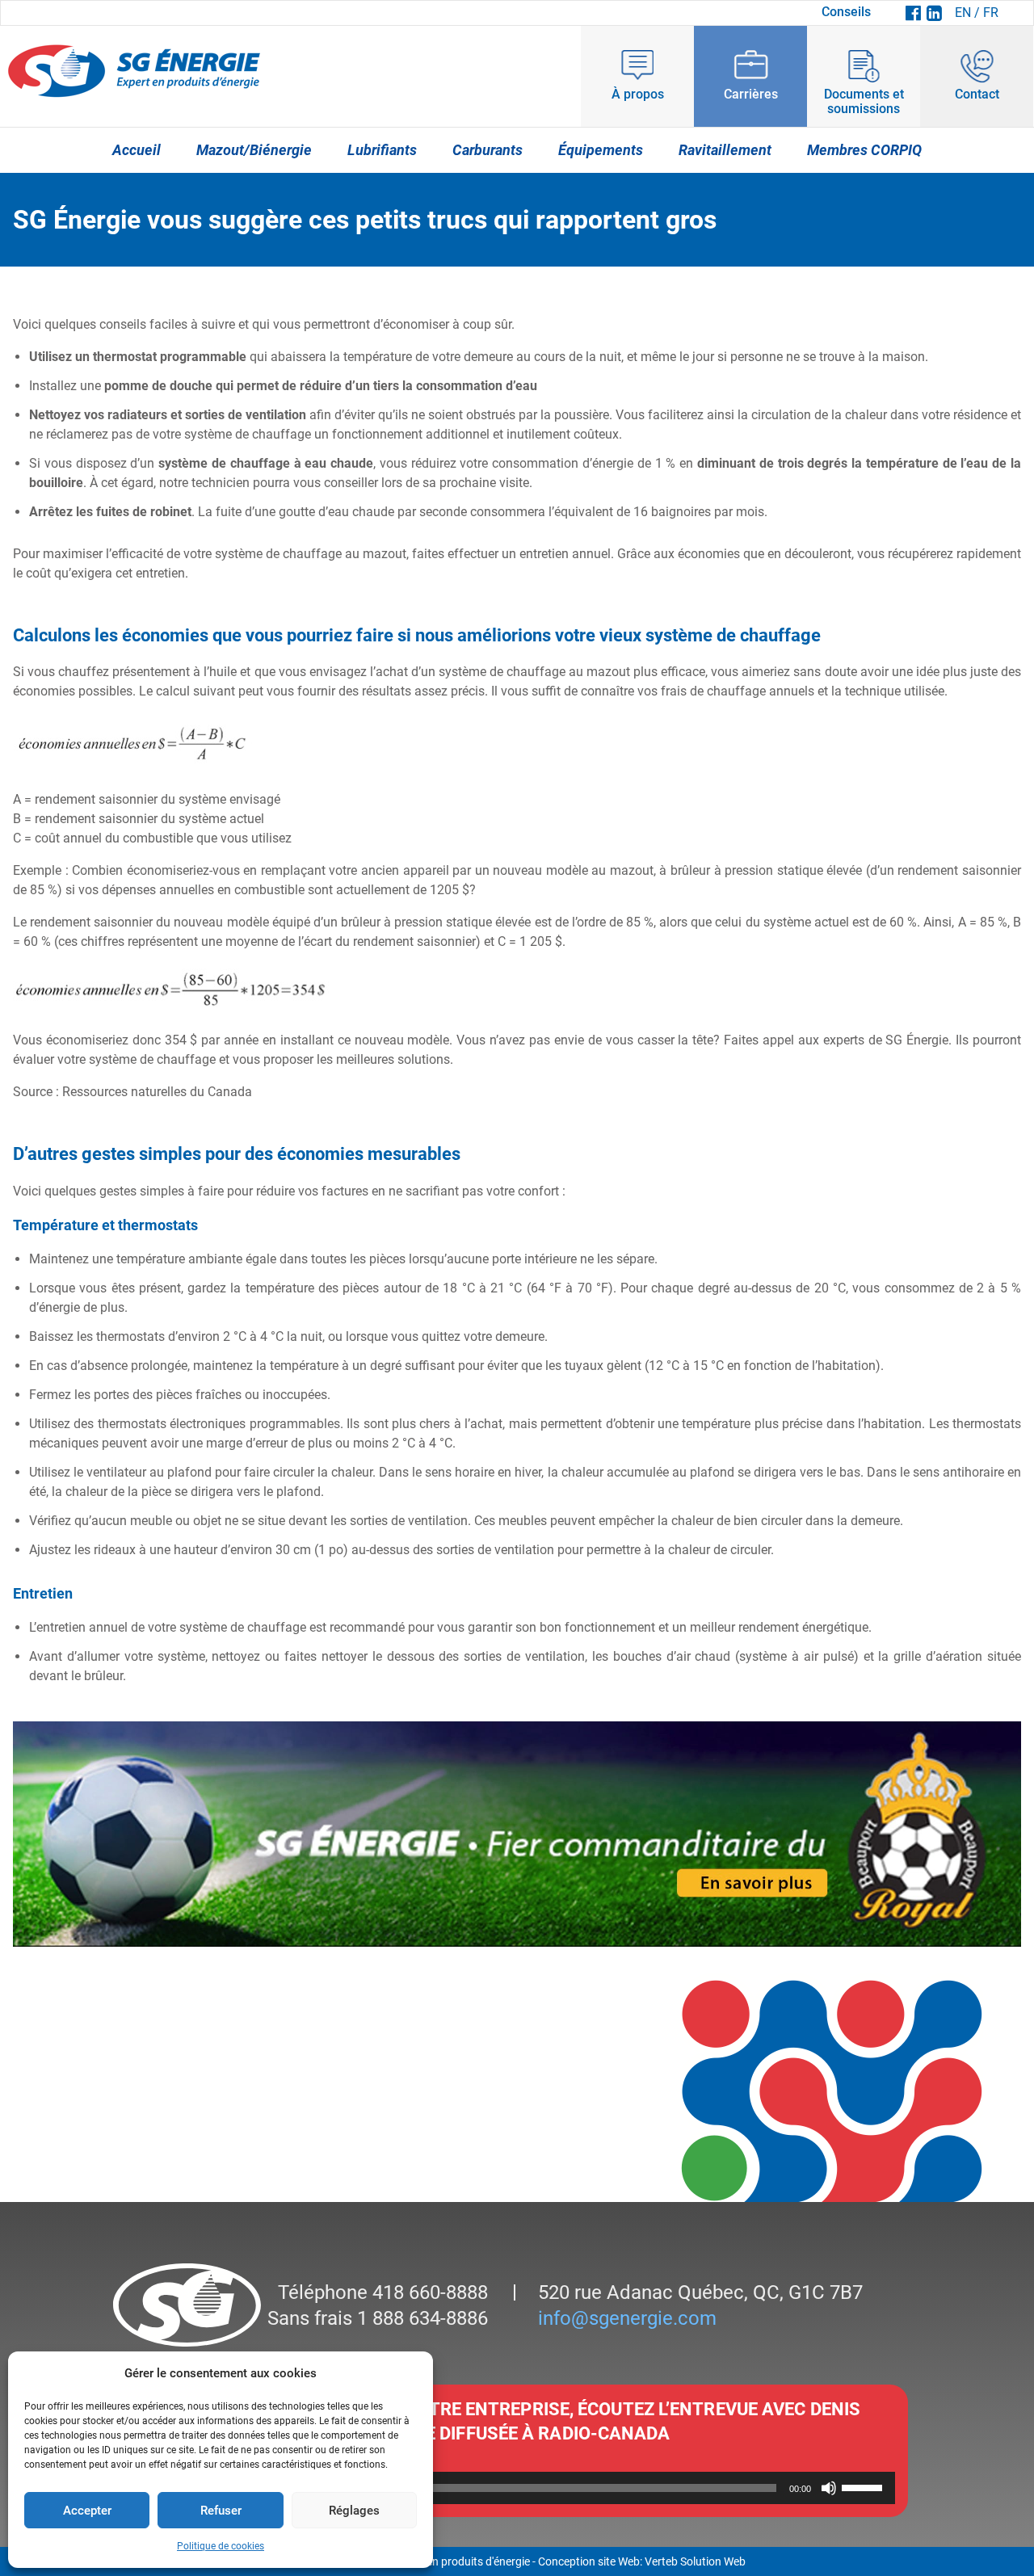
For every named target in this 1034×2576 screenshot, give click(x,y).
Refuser (221, 2511)
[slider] (864, 2486)
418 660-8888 (428, 2292)
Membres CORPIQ (864, 150)
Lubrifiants (382, 150)
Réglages (354, 2511)
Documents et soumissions (864, 101)
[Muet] (829, 2488)
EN (963, 13)
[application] (517, 2488)
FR (991, 13)
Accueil (137, 150)
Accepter (87, 2511)
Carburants (488, 150)
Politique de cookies (221, 2546)
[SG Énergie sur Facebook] (913, 13)
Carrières (751, 94)
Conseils (846, 12)
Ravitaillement (725, 150)
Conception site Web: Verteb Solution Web (642, 2561)
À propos (638, 94)
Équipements (601, 150)
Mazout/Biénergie (254, 150)
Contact (977, 94)
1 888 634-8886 (420, 2318)
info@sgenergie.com (627, 2318)
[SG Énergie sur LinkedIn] (934, 13)
